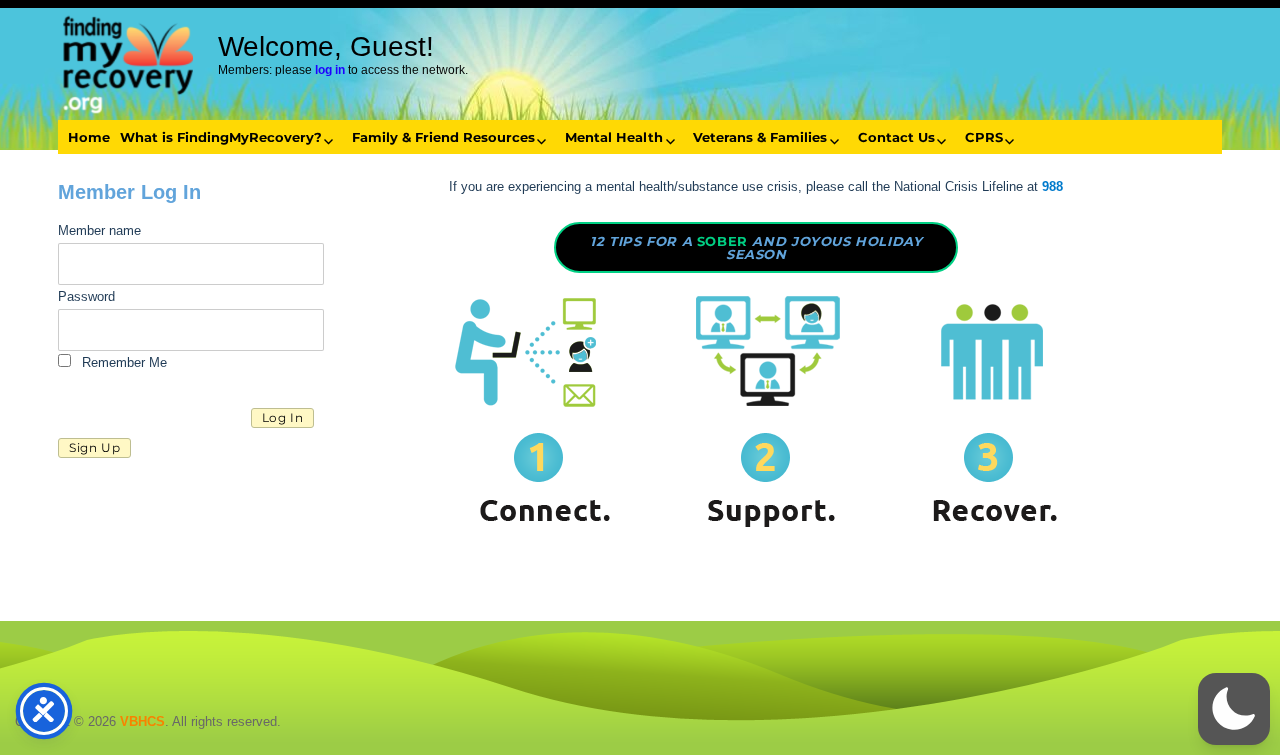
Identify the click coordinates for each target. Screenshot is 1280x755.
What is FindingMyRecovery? (221, 137)
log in (330, 70)
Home (89, 137)
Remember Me (122, 362)
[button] (1234, 709)
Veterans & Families (760, 137)
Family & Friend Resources (443, 137)
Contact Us (896, 137)
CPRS (984, 137)
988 (1052, 186)
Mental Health (614, 137)
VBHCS (142, 721)
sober (756, 247)
